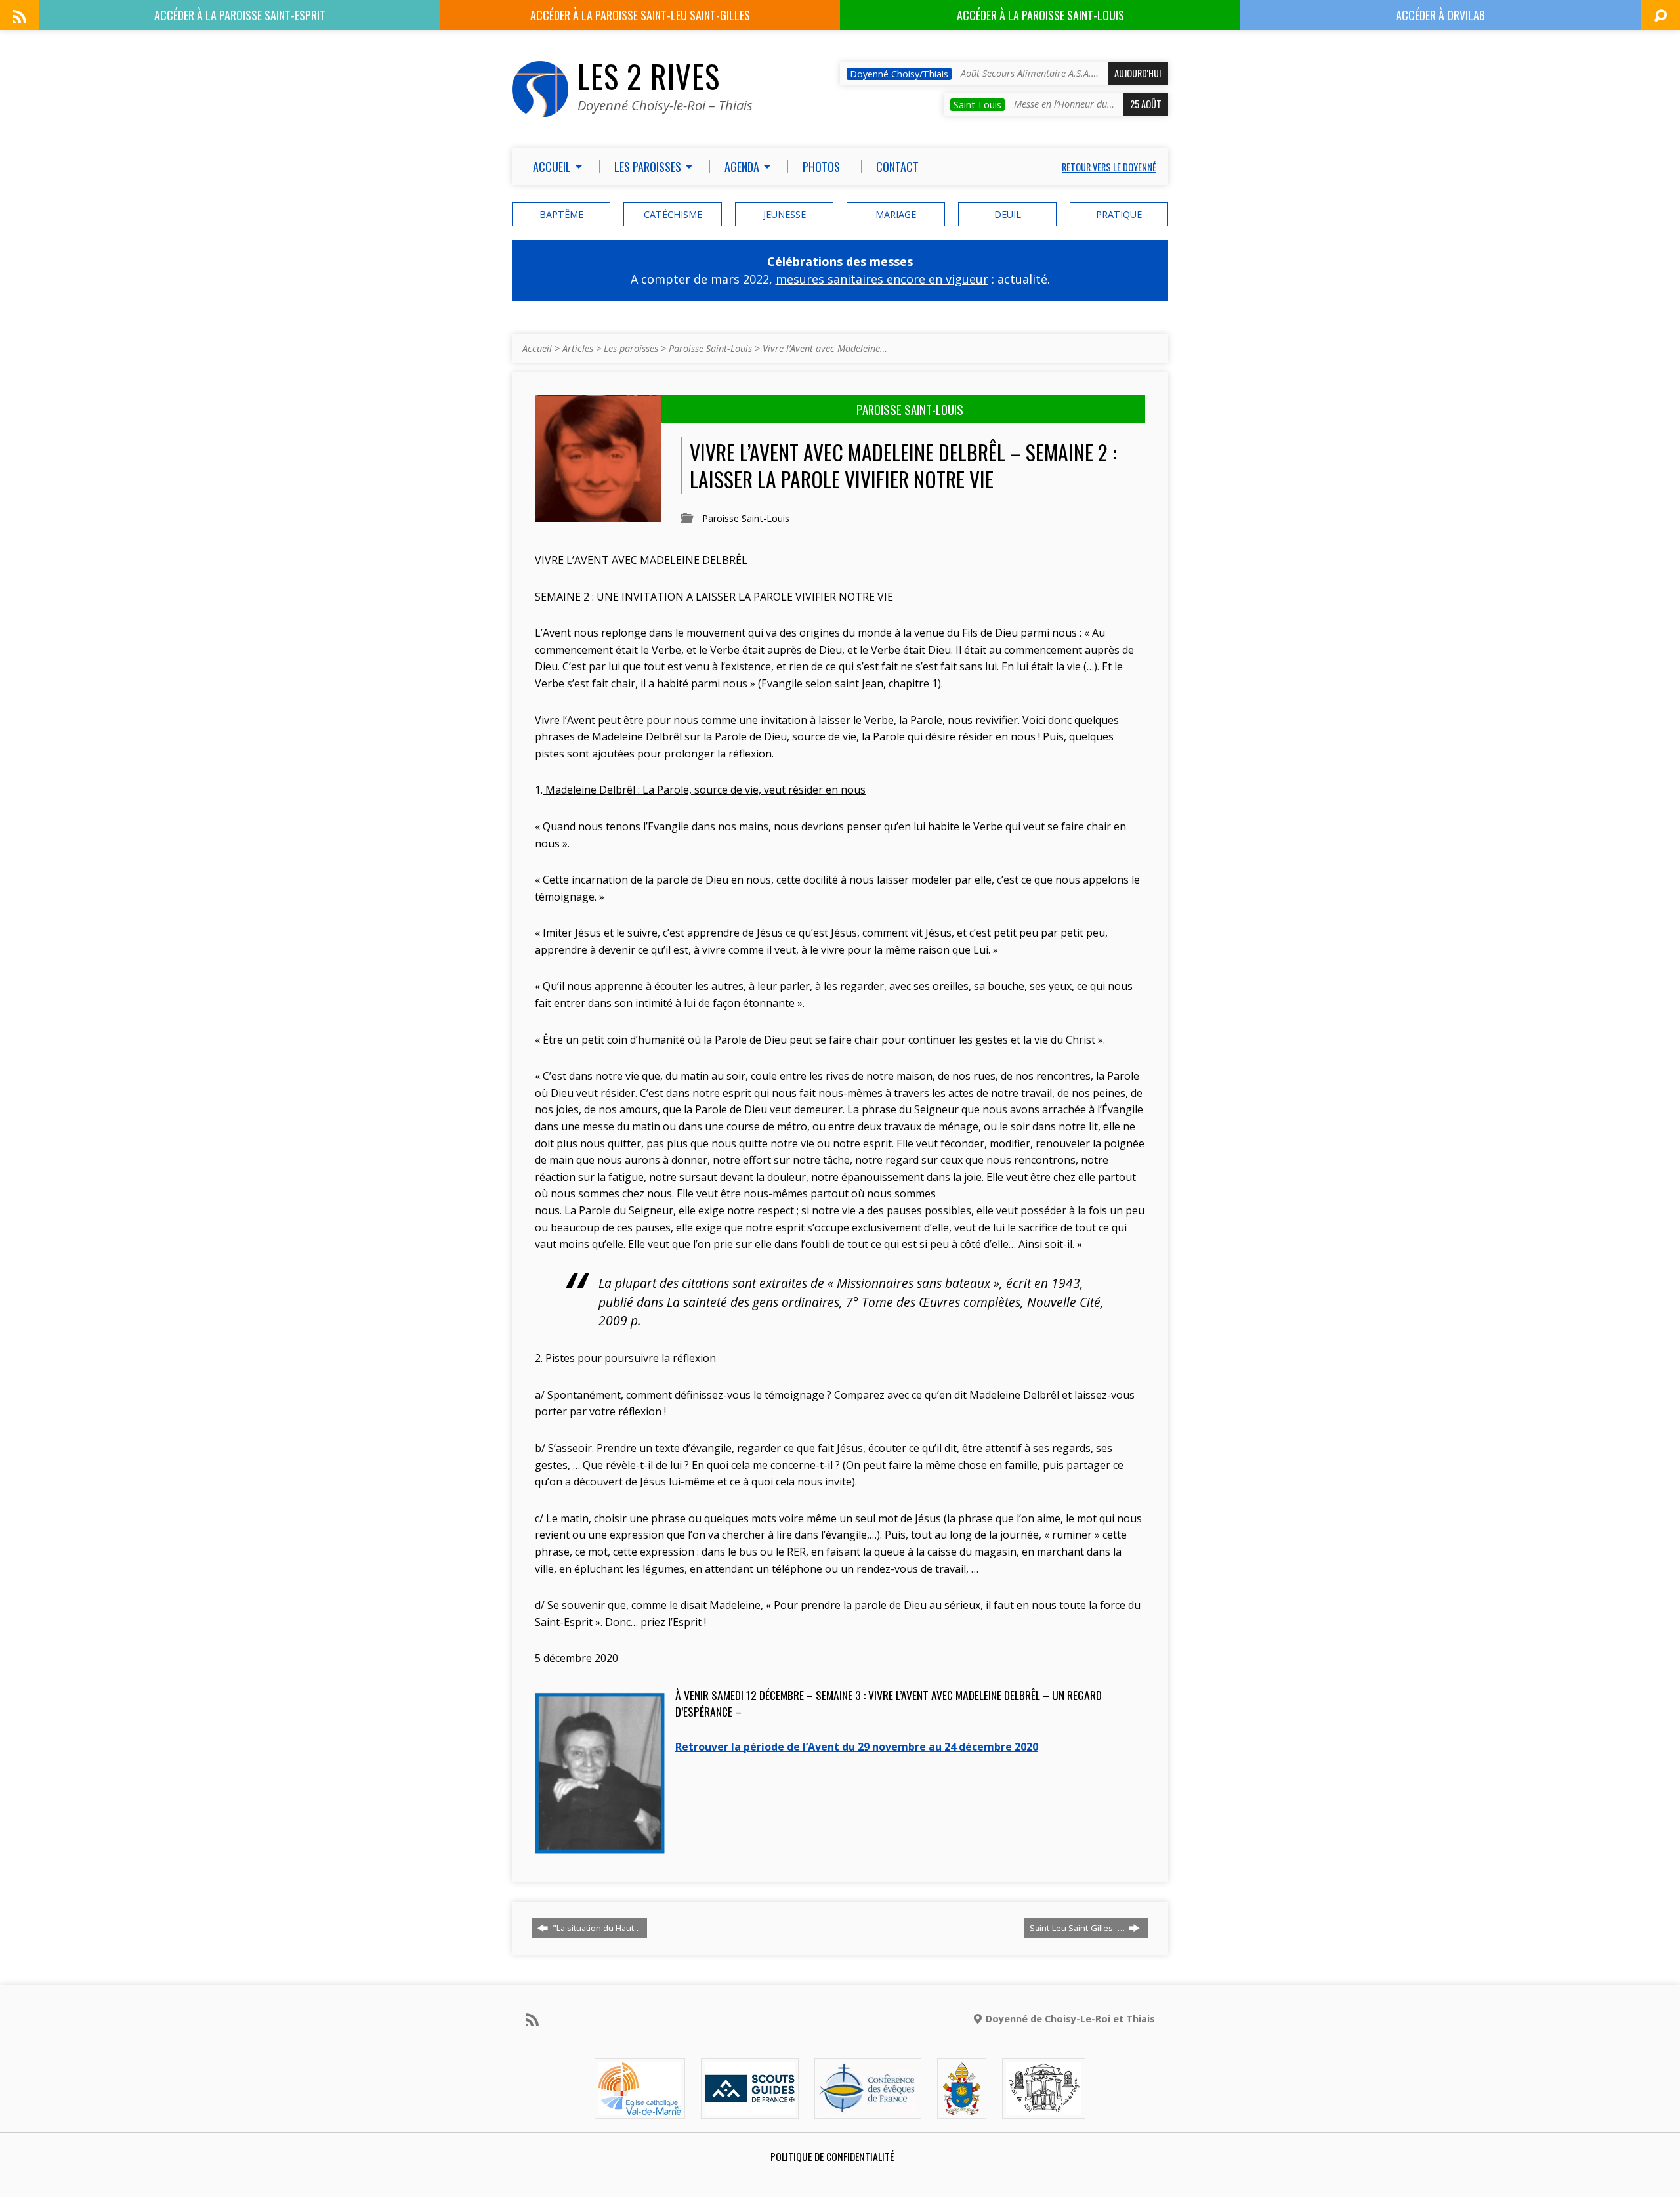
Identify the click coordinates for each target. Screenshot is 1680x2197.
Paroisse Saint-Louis (1040, 15)
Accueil (537, 348)
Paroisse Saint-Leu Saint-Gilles (640, 15)
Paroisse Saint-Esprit (240, 15)
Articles (578, 348)
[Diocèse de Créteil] (640, 2107)
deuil (1008, 214)
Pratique (1119, 214)
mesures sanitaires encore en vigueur (882, 279)
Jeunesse (785, 214)
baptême (561, 214)
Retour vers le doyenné (1109, 167)
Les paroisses (631, 348)
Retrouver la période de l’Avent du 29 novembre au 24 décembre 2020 (857, 1747)
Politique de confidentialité (832, 2156)
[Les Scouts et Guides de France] (750, 2107)
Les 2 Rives (649, 76)
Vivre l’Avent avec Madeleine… (825, 348)
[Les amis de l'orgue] (1043, 2107)
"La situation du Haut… (596, 1928)
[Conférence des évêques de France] (868, 2107)
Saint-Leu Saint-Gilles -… (1078, 1928)
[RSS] (20, 16)
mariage (896, 214)
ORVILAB (1440, 15)
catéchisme (673, 214)
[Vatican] (962, 2107)
